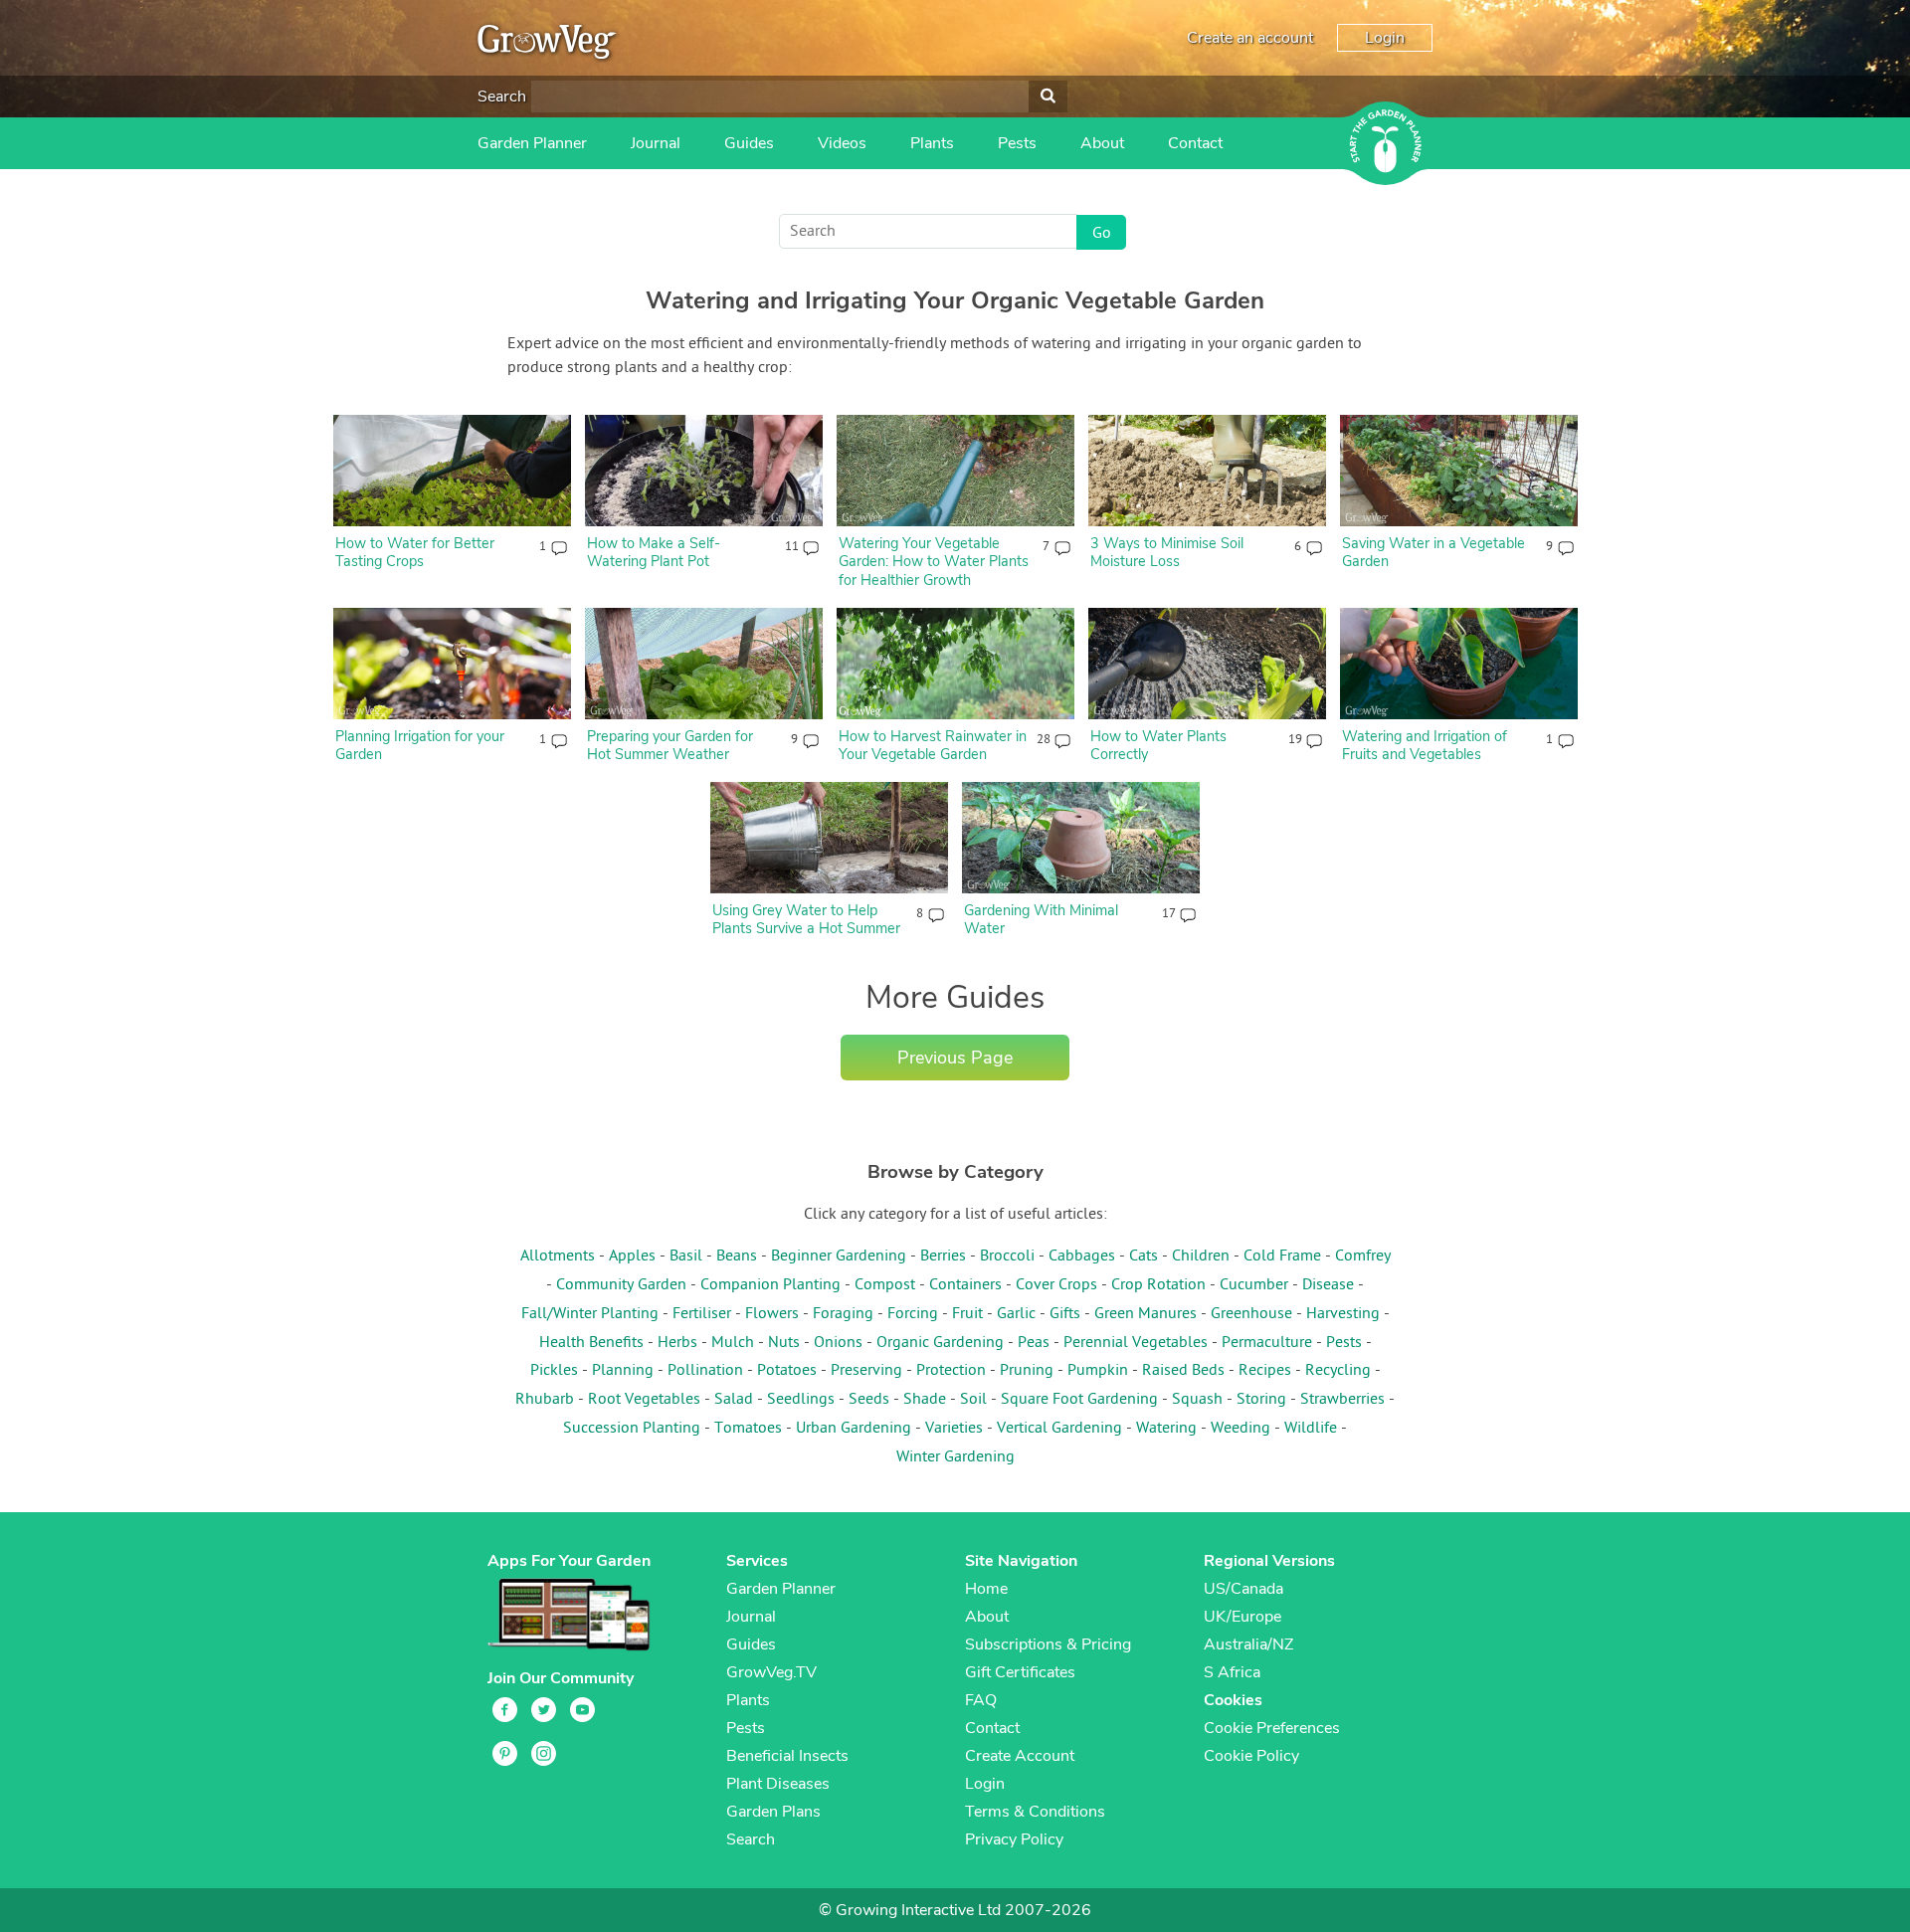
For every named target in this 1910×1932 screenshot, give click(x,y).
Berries (943, 1256)
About (1102, 143)
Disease (1328, 1285)
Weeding (1241, 1429)
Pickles (554, 1371)
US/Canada (1243, 1589)
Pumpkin (1098, 1371)
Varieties (954, 1429)
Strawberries (1342, 1400)
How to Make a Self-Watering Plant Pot (654, 553)
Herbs (677, 1343)
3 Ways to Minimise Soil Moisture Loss (1167, 553)
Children (1201, 1256)
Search (502, 97)
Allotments (558, 1256)
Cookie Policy (1251, 1756)
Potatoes (787, 1371)
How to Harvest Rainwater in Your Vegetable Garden (933, 746)
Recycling (1338, 1371)
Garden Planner (532, 143)
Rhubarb (545, 1400)
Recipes (1265, 1371)
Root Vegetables (644, 1400)
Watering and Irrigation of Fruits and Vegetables (1425, 746)
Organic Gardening (940, 1343)
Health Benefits (591, 1343)
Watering (1166, 1429)
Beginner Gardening (839, 1256)
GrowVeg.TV (771, 1672)
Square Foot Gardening (1079, 1400)
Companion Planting (770, 1285)
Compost (885, 1285)
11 (791, 547)
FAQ (981, 1700)
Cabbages (1082, 1256)
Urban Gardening (854, 1429)
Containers (965, 1285)
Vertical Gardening (1059, 1429)
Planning (623, 1371)
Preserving (866, 1371)
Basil (686, 1256)
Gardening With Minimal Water (1041, 920)
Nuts (784, 1343)
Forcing (913, 1314)
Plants (932, 143)
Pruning (1027, 1371)
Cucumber (1254, 1285)
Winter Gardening (955, 1457)
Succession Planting (632, 1429)
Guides (749, 143)
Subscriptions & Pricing (1048, 1644)
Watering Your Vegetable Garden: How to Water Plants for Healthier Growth (934, 562)
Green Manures (1146, 1314)
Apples (632, 1256)
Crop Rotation (1158, 1285)
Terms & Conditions (1035, 1812)
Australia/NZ (1248, 1644)
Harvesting (1343, 1314)
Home (986, 1589)
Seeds (869, 1400)
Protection (951, 1371)
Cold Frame (1282, 1256)
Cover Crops (1056, 1285)
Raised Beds (1183, 1371)
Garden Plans (773, 1812)
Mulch (733, 1343)
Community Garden (621, 1285)
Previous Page (955, 1058)
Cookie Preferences (1272, 1728)
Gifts (1065, 1314)
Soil (973, 1400)
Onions (838, 1343)
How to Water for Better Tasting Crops (415, 553)
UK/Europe (1242, 1617)
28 (1043, 740)
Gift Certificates (1020, 1672)
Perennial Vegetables (1136, 1343)
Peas (1034, 1343)
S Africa (1232, 1672)
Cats (1144, 1256)
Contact (1195, 143)
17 (1168, 914)
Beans (737, 1256)
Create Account (1020, 1756)
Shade (925, 1400)
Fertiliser (702, 1314)
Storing (1261, 1400)
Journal (656, 143)
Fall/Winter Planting (590, 1314)
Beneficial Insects (787, 1756)
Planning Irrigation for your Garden (420, 746)
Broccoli (1007, 1256)
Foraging (843, 1314)
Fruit (967, 1314)
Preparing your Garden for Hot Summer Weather (670, 746)
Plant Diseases (778, 1784)
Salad (734, 1400)
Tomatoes (748, 1429)
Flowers (772, 1314)
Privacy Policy (1014, 1839)
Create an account (1250, 38)
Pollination (705, 1371)
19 (1295, 740)
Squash (1197, 1400)
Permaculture (1267, 1343)
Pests (1017, 143)
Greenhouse (1251, 1314)
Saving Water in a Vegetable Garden (1433, 553)
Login (1385, 38)
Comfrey (1363, 1256)
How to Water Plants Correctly (1158, 746)
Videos (842, 143)
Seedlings (801, 1400)
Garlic (1016, 1314)
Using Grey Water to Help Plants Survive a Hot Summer (806, 920)
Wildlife (1311, 1429)
